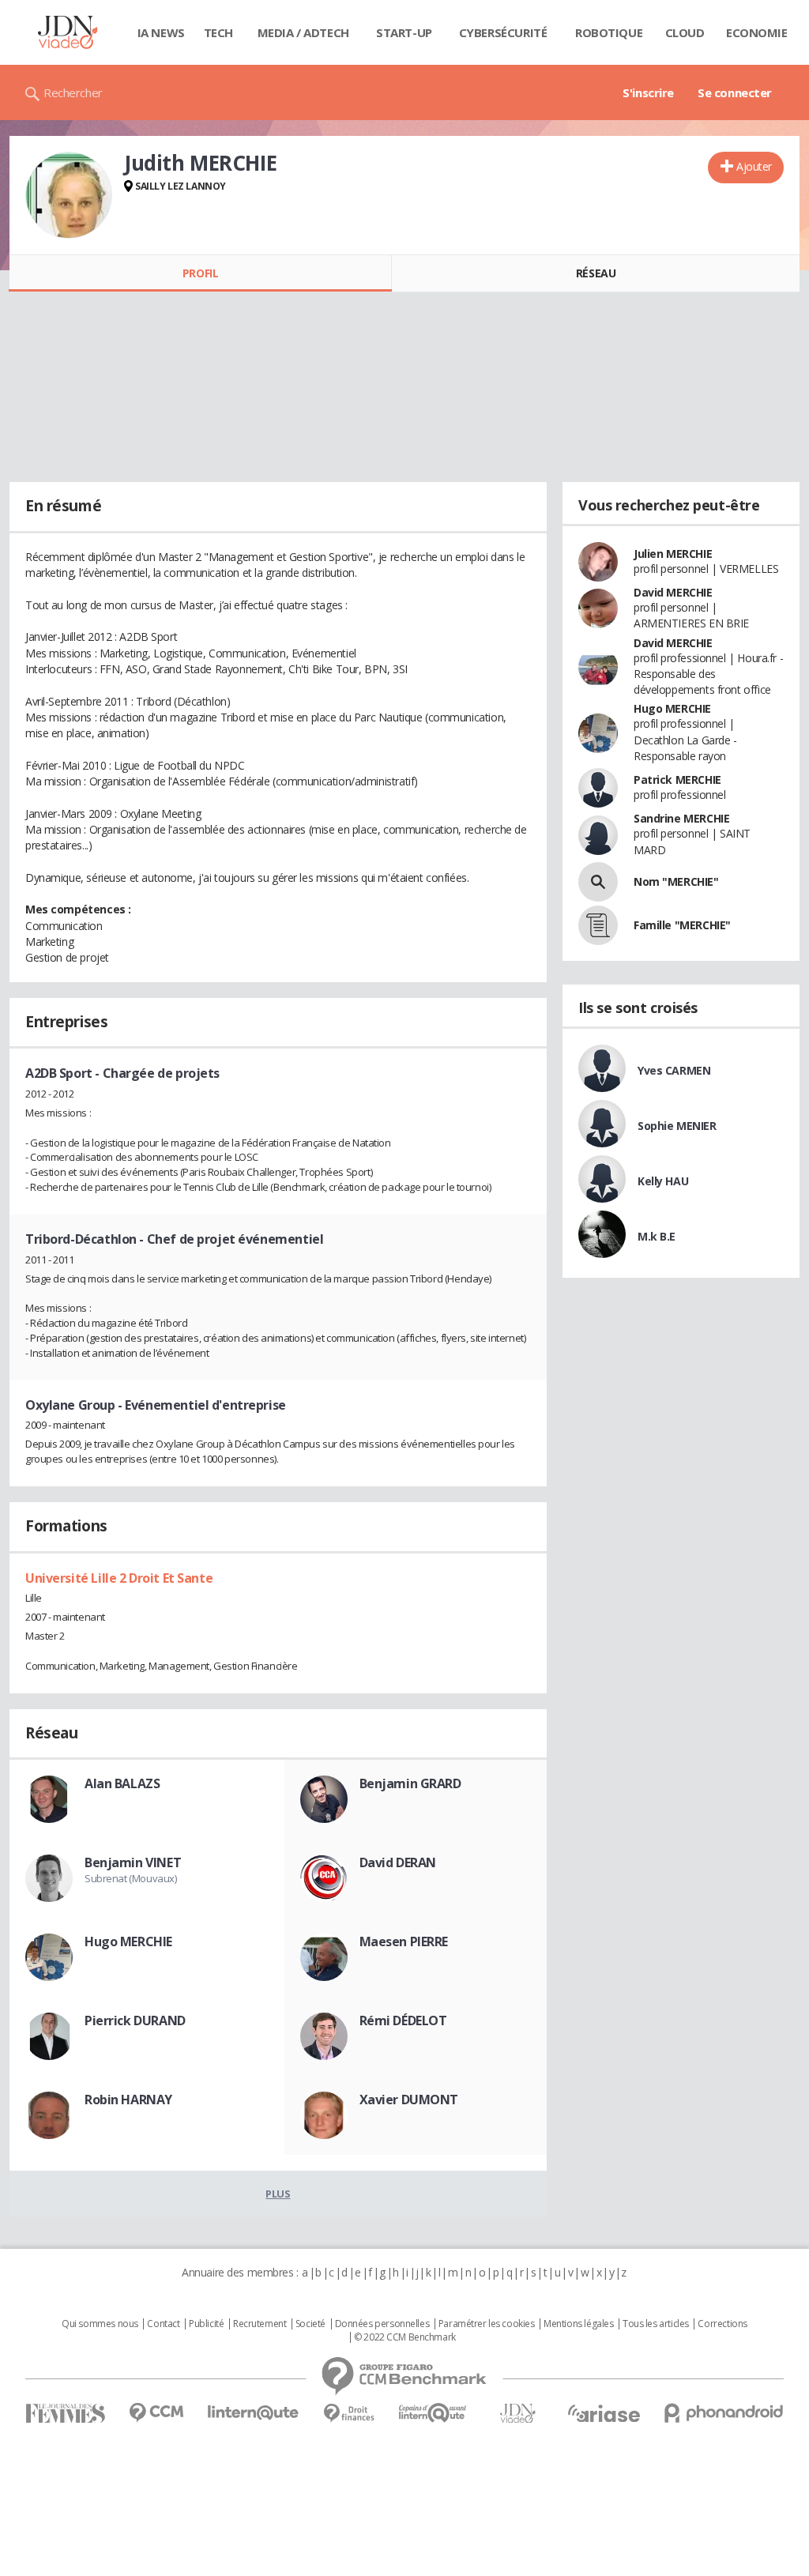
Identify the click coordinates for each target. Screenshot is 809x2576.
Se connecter (735, 92)
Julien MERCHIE (673, 554)
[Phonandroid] (724, 2413)
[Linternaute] (254, 2413)
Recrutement (260, 2324)
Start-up (404, 32)
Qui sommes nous (100, 2324)
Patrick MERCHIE (677, 780)
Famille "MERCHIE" (682, 925)
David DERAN (398, 1862)
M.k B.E (657, 1236)
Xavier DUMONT (409, 2100)
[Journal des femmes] (65, 2414)
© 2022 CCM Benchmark (405, 2337)
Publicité (206, 2324)
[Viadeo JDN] (517, 2414)
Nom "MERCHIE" (676, 881)
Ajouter (754, 166)
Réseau (596, 273)
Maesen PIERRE (404, 1941)
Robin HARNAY (128, 2100)
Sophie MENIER (677, 1126)
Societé (310, 2324)
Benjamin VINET (133, 1862)
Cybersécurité (503, 32)
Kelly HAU (663, 1181)
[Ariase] (604, 2413)
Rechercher (73, 92)
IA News (161, 32)
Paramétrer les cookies (487, 2324)
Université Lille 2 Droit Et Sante (119, 1578)
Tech (218, 32)
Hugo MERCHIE (128, 1941)
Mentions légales (578, 2324)
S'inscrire (648, 92)
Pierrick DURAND (135, 2021)
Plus (278, 2194)
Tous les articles (656, 2324)
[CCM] (156, 2413)
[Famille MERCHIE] (598, 925)
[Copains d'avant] (433, 2413)
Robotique (609, 32)
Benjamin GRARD (410, 1783)
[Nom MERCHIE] (598, 882)
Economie (757, 32)
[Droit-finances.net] (349, 2414)
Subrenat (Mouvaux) (130, 1878)
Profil (200, 273)
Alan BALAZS (122, 1783)
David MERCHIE (673, 592)
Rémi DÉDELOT (403, 2021)
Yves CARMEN (674, 1070)
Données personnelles (382, 2324)
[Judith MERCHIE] (69, 195)
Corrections (722, 2324)
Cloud (685, 32)
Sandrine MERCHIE (681, 818)
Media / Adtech (303, 32)
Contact (163, 2324)
